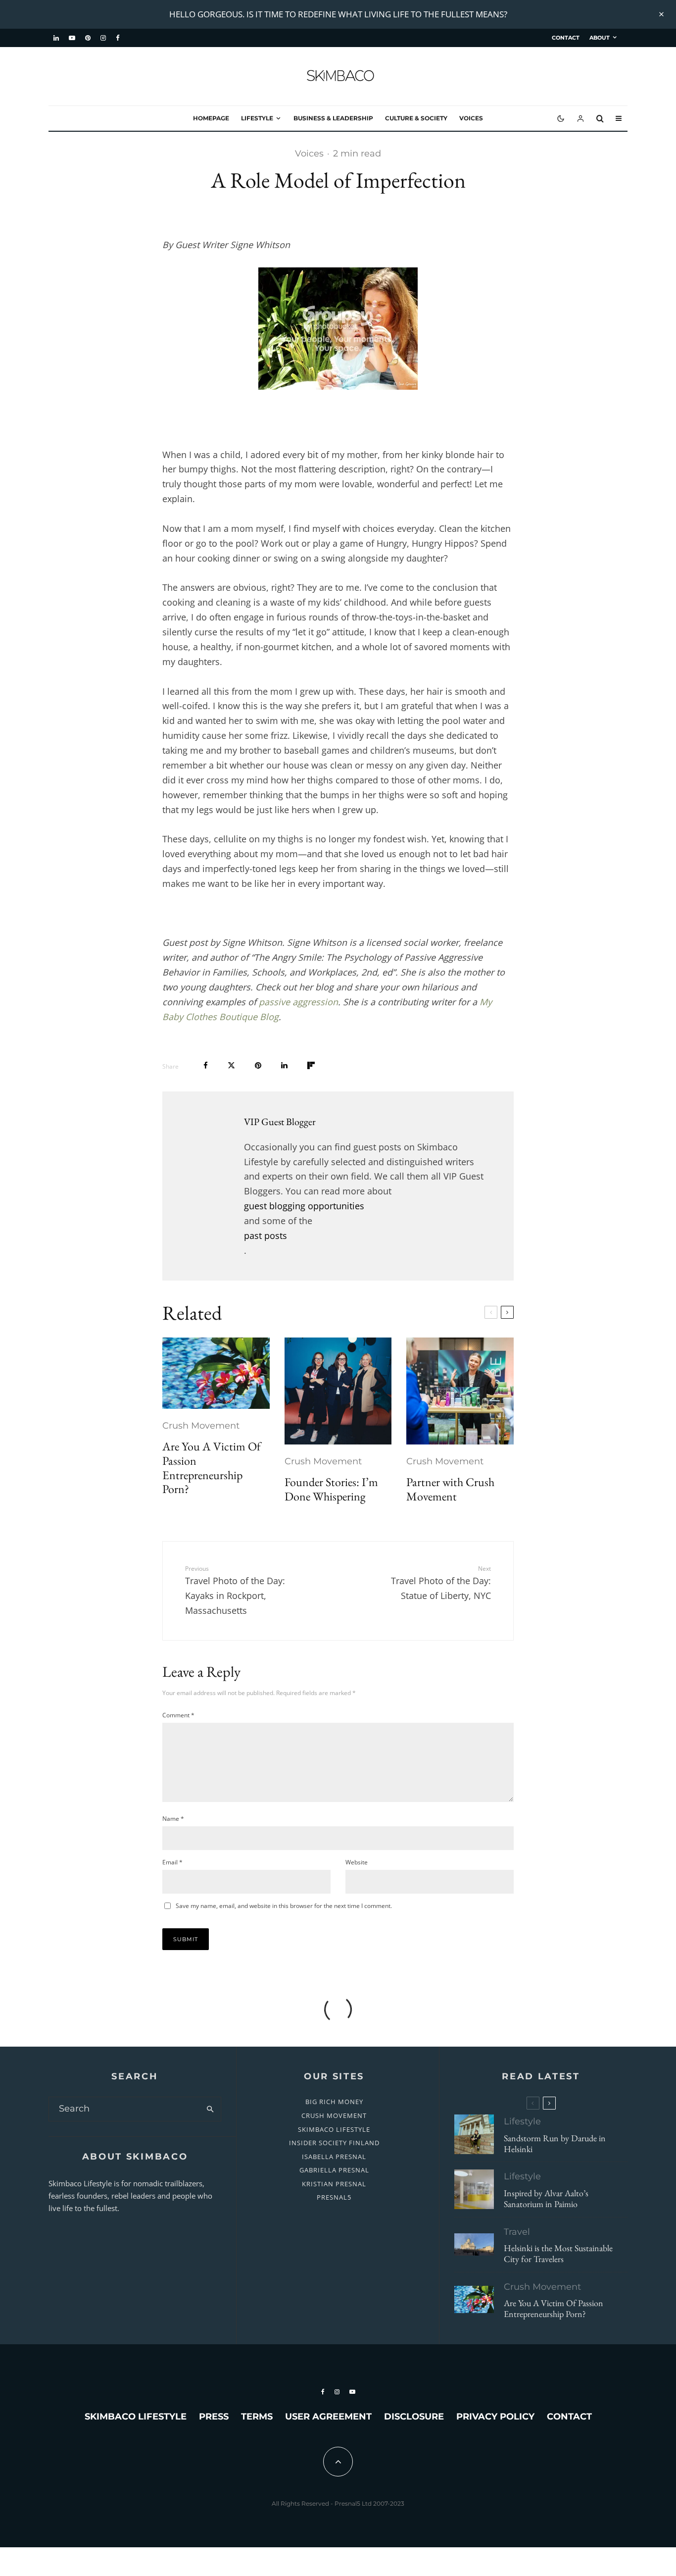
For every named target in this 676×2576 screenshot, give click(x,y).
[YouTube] (72, 38)
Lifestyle (257, 118)
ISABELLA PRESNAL (334, 2157)
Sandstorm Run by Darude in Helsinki (555, 2143)
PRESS (214, 2417)
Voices (471, 118)
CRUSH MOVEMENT (334, 2115)
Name (173, 1819)
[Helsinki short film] (474, 2244)
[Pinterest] (88, 38)
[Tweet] (231, 1065)
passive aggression (298, 1002)
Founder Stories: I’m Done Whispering (331, 1490)
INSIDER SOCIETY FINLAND (334, 2143)
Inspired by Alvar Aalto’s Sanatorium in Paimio (546, 2198)
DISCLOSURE (414, 2417)
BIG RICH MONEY (334, 2102)
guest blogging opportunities (304, 1206)
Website (357, 1862)
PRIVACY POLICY (495, 2417)
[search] (210, 2109)
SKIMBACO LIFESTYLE (334, 2129)
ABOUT (600, 38)
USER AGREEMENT (328, 2417)
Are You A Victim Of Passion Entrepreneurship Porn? (212, 1468)
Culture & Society (416, 118)
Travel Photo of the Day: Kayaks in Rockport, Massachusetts (235, 1590)
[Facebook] (118, 38)
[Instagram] (103, 38)
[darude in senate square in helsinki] (474, 2134)
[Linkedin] (56, 38)
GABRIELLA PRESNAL (334, 2170)
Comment (178, 1715)
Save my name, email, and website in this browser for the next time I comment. (284, 1906)
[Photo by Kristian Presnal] (338, 1391)
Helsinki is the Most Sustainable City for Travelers (558, 2253)
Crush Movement (201, 1426)
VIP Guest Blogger (280, 1122)
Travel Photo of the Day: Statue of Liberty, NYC (441, 1583)
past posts (266, 1236)
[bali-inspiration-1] (216, 1373)
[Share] (206, 1065)
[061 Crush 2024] (460, 1391)
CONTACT (566, 38)
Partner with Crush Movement (450, 1490)
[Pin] (258, 1065)
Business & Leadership (333, 118)
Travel (517, 2232)
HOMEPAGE (211, 118)
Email (172, 1862)
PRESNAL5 (334, 2197)
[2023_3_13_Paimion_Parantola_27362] (474, 2189)
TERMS (257, 2417)
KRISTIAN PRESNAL (334, 2184)
